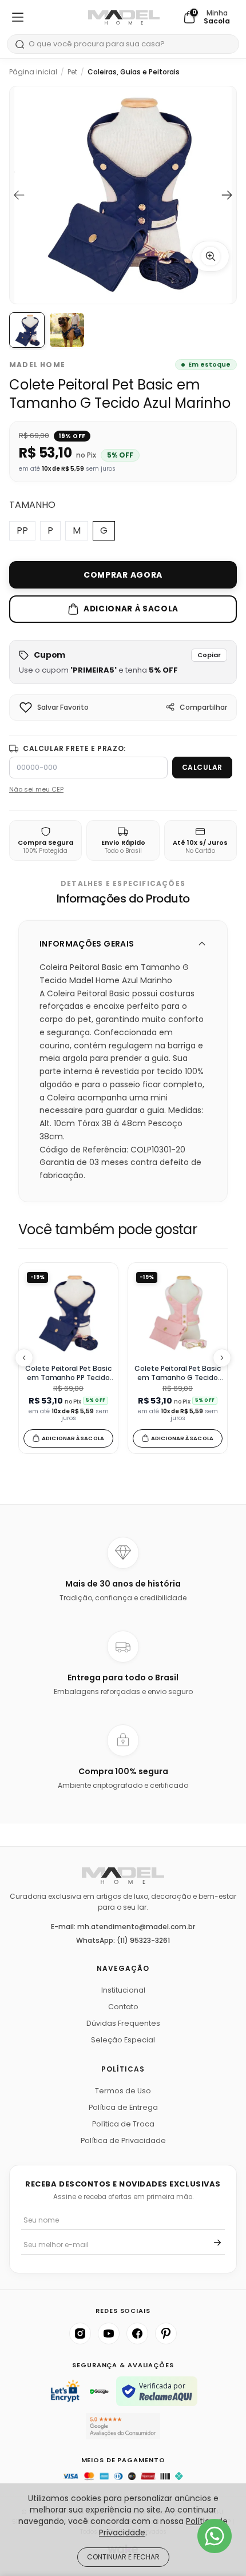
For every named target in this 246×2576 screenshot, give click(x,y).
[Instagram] (80, 2333)
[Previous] (19, 195)
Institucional (123, 1990)
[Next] (227, 195)
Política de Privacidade (123, 2140)
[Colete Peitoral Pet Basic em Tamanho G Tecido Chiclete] (178, 1313)
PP (22, 530)
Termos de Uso (123, 2091)
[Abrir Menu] (18, 17)
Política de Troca (123, 2124)
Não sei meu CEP (36, 789)
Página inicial (33, 72)
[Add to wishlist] (26, 707)
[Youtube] (109, 2333)
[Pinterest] (166, 2333)
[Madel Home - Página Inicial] (124, 17)
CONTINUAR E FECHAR (123, 2557)
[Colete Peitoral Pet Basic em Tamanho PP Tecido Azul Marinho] (68, 1313)
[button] (123, 662)
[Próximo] (222, 1358)
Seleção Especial (123, 2040)
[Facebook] (137, 2333)
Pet (72, 72)
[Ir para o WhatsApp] (215, 2536)
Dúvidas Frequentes (123, 2023)
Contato (123, 2007)
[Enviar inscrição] (217, 2243)
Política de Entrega (123, 2107)
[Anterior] (24, 1358)
